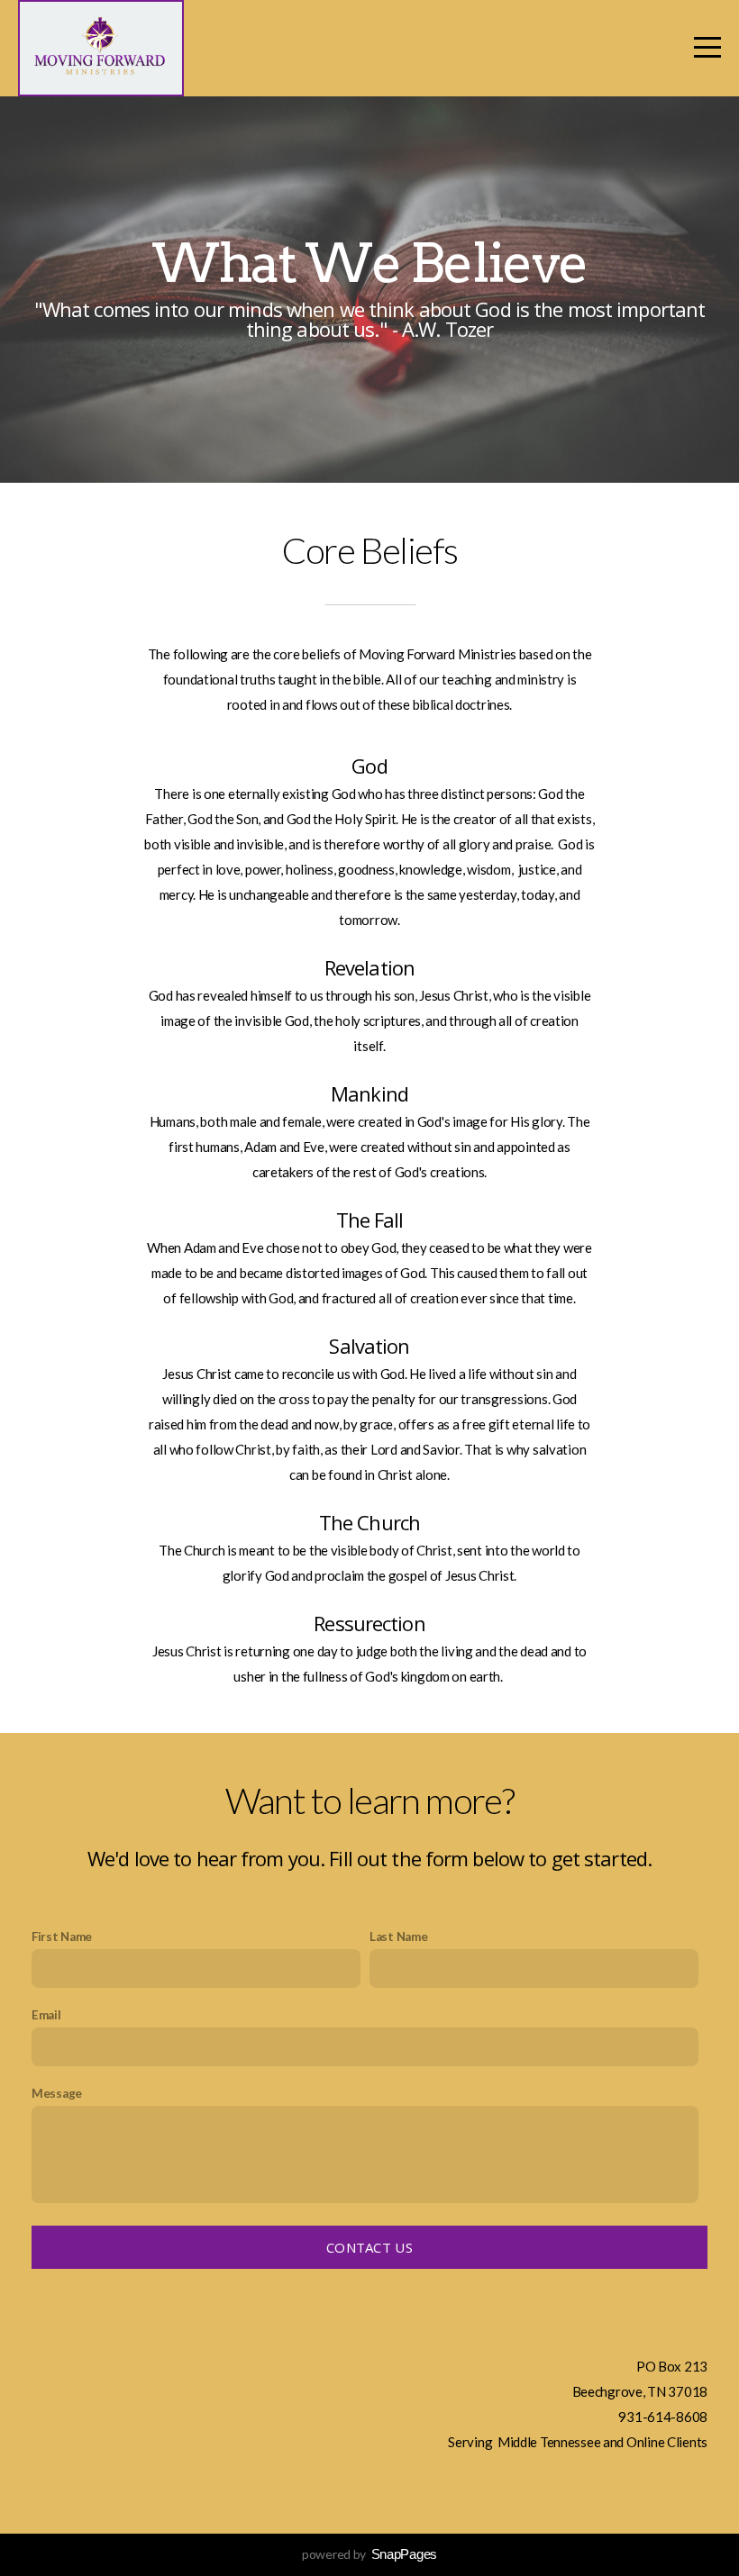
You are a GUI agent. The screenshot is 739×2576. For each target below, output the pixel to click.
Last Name (398, 1937)
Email (46, 2015)
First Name (62, 1937)
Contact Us (369, 2247)
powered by (369, 2554)
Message (57, 2093)
